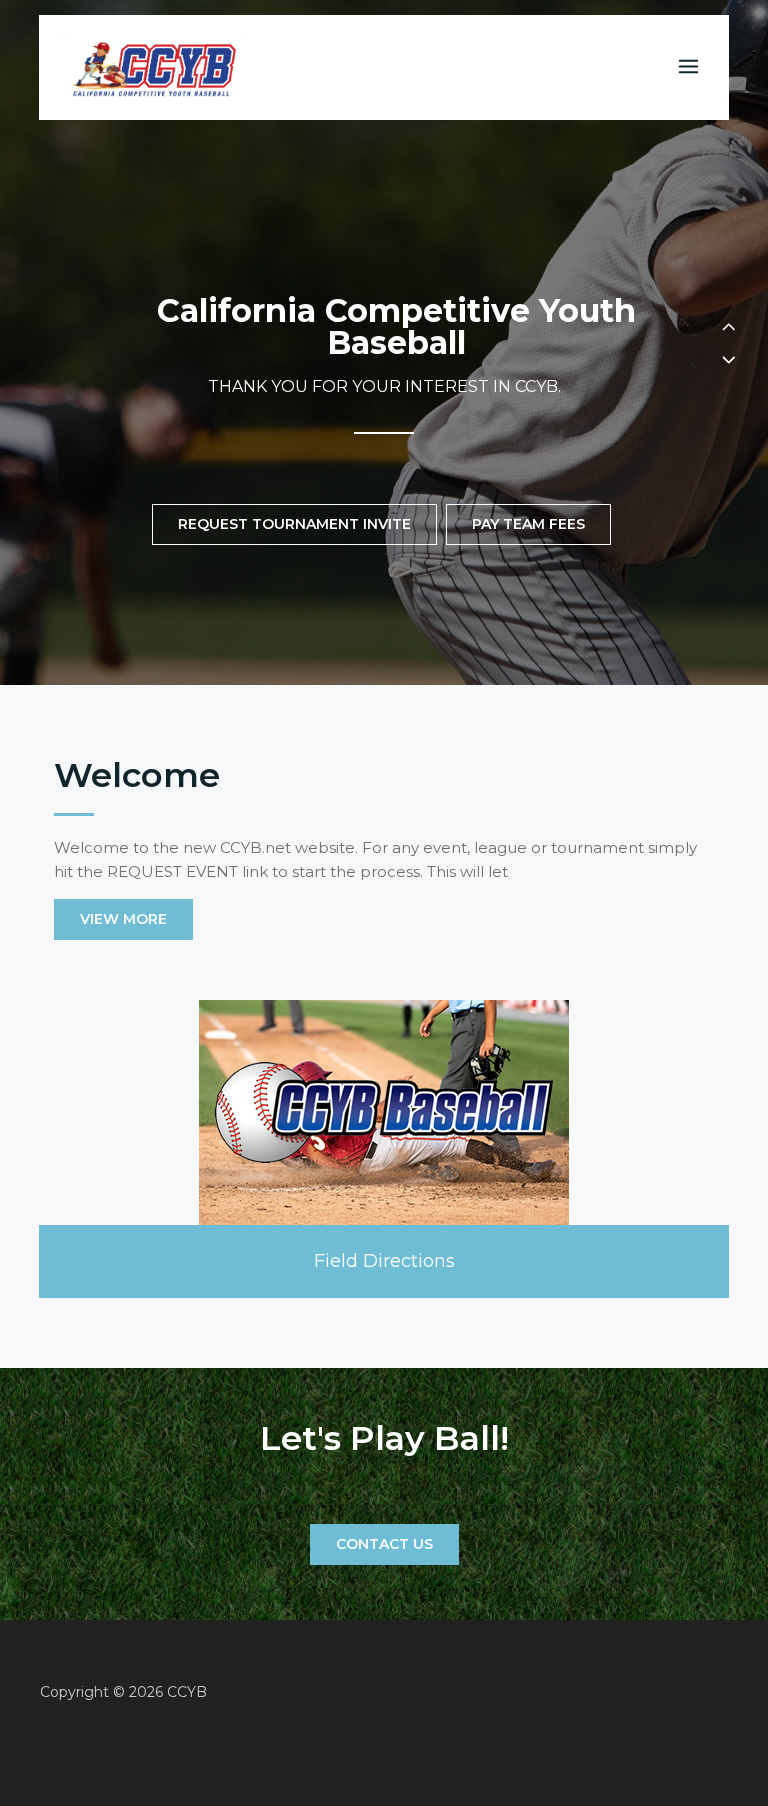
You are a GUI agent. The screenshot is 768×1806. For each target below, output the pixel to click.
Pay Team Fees (528, 524)
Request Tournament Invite (294, 524)
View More (123, 919)
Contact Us (384, 1544)
